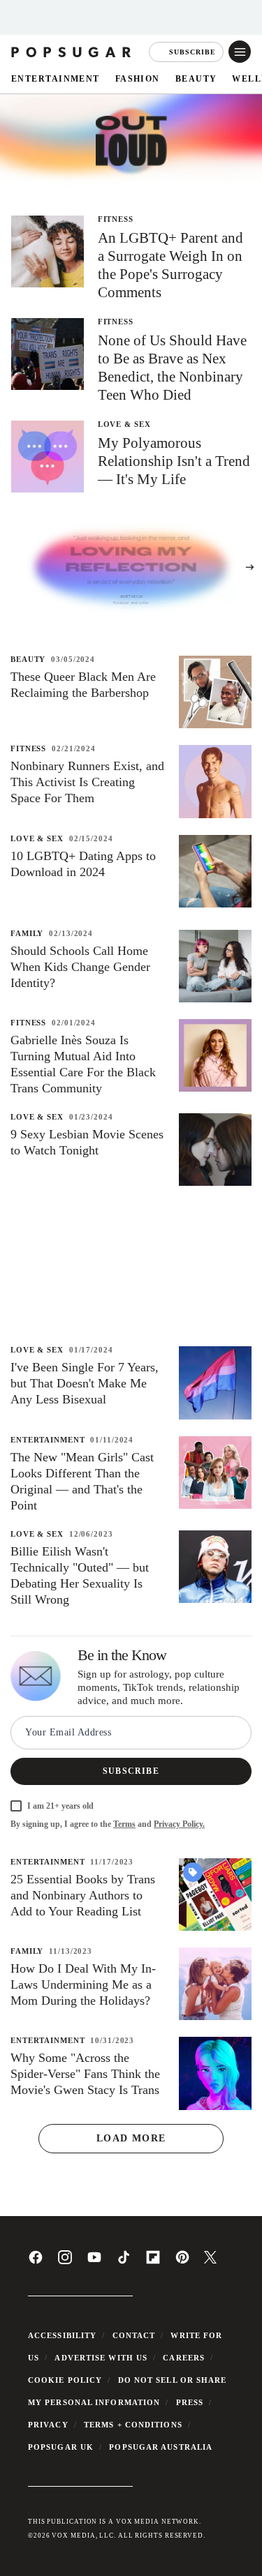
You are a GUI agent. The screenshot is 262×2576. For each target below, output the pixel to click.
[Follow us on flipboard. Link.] (153, 2262)
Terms (124, 1824)
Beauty (196, 78)
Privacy (48, 2425)
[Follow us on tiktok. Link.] (124, 2262)
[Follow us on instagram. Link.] (65, 2262)
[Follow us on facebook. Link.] (36, 2262)
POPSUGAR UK (61, 2447)
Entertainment (56, 78)
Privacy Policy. (179, 1824)
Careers (184, 2358)
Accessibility (62, 2335)
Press (190, 2402)
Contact (134, 2335)
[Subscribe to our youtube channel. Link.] (94, 2262)
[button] (240, 52)
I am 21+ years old (60, 1806)
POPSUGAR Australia (161, 2447)
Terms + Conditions (133, 2425)
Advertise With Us (101, 2358)
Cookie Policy (65, 2380)
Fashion (138, 78)
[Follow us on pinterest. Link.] (182, 2262)
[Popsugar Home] (72, 52)
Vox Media (73, 2536)
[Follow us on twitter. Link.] (210, 2261)
